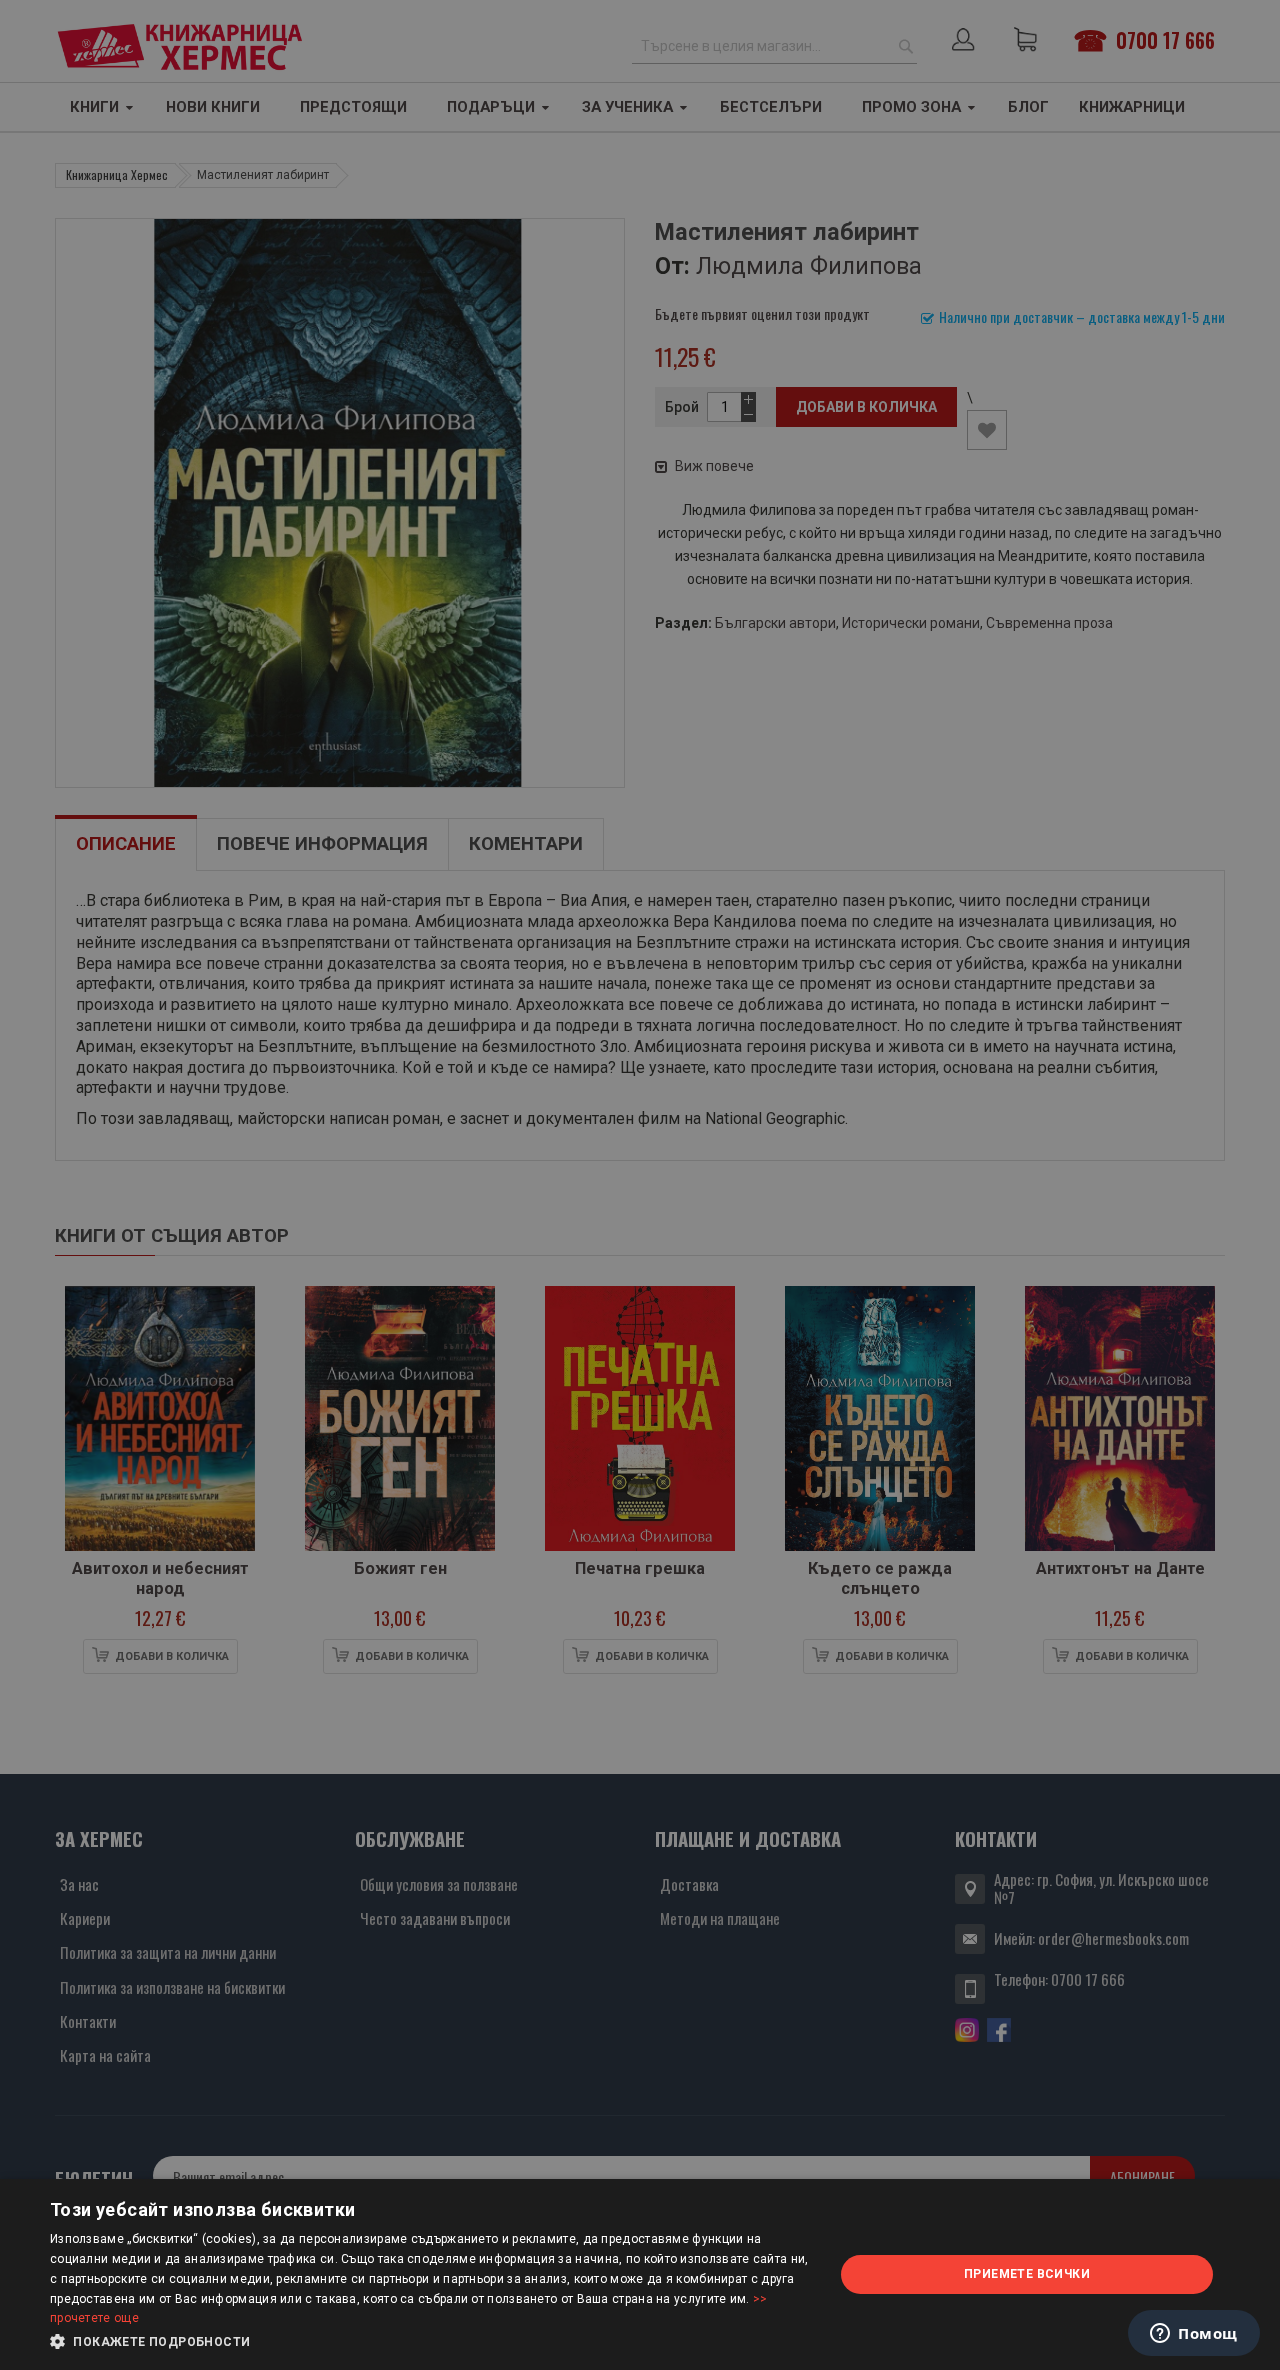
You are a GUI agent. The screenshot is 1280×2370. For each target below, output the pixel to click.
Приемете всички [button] (1027, 2274)
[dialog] (640, 2274)
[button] (430, 2342)
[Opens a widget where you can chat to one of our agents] (1194, 2335)
